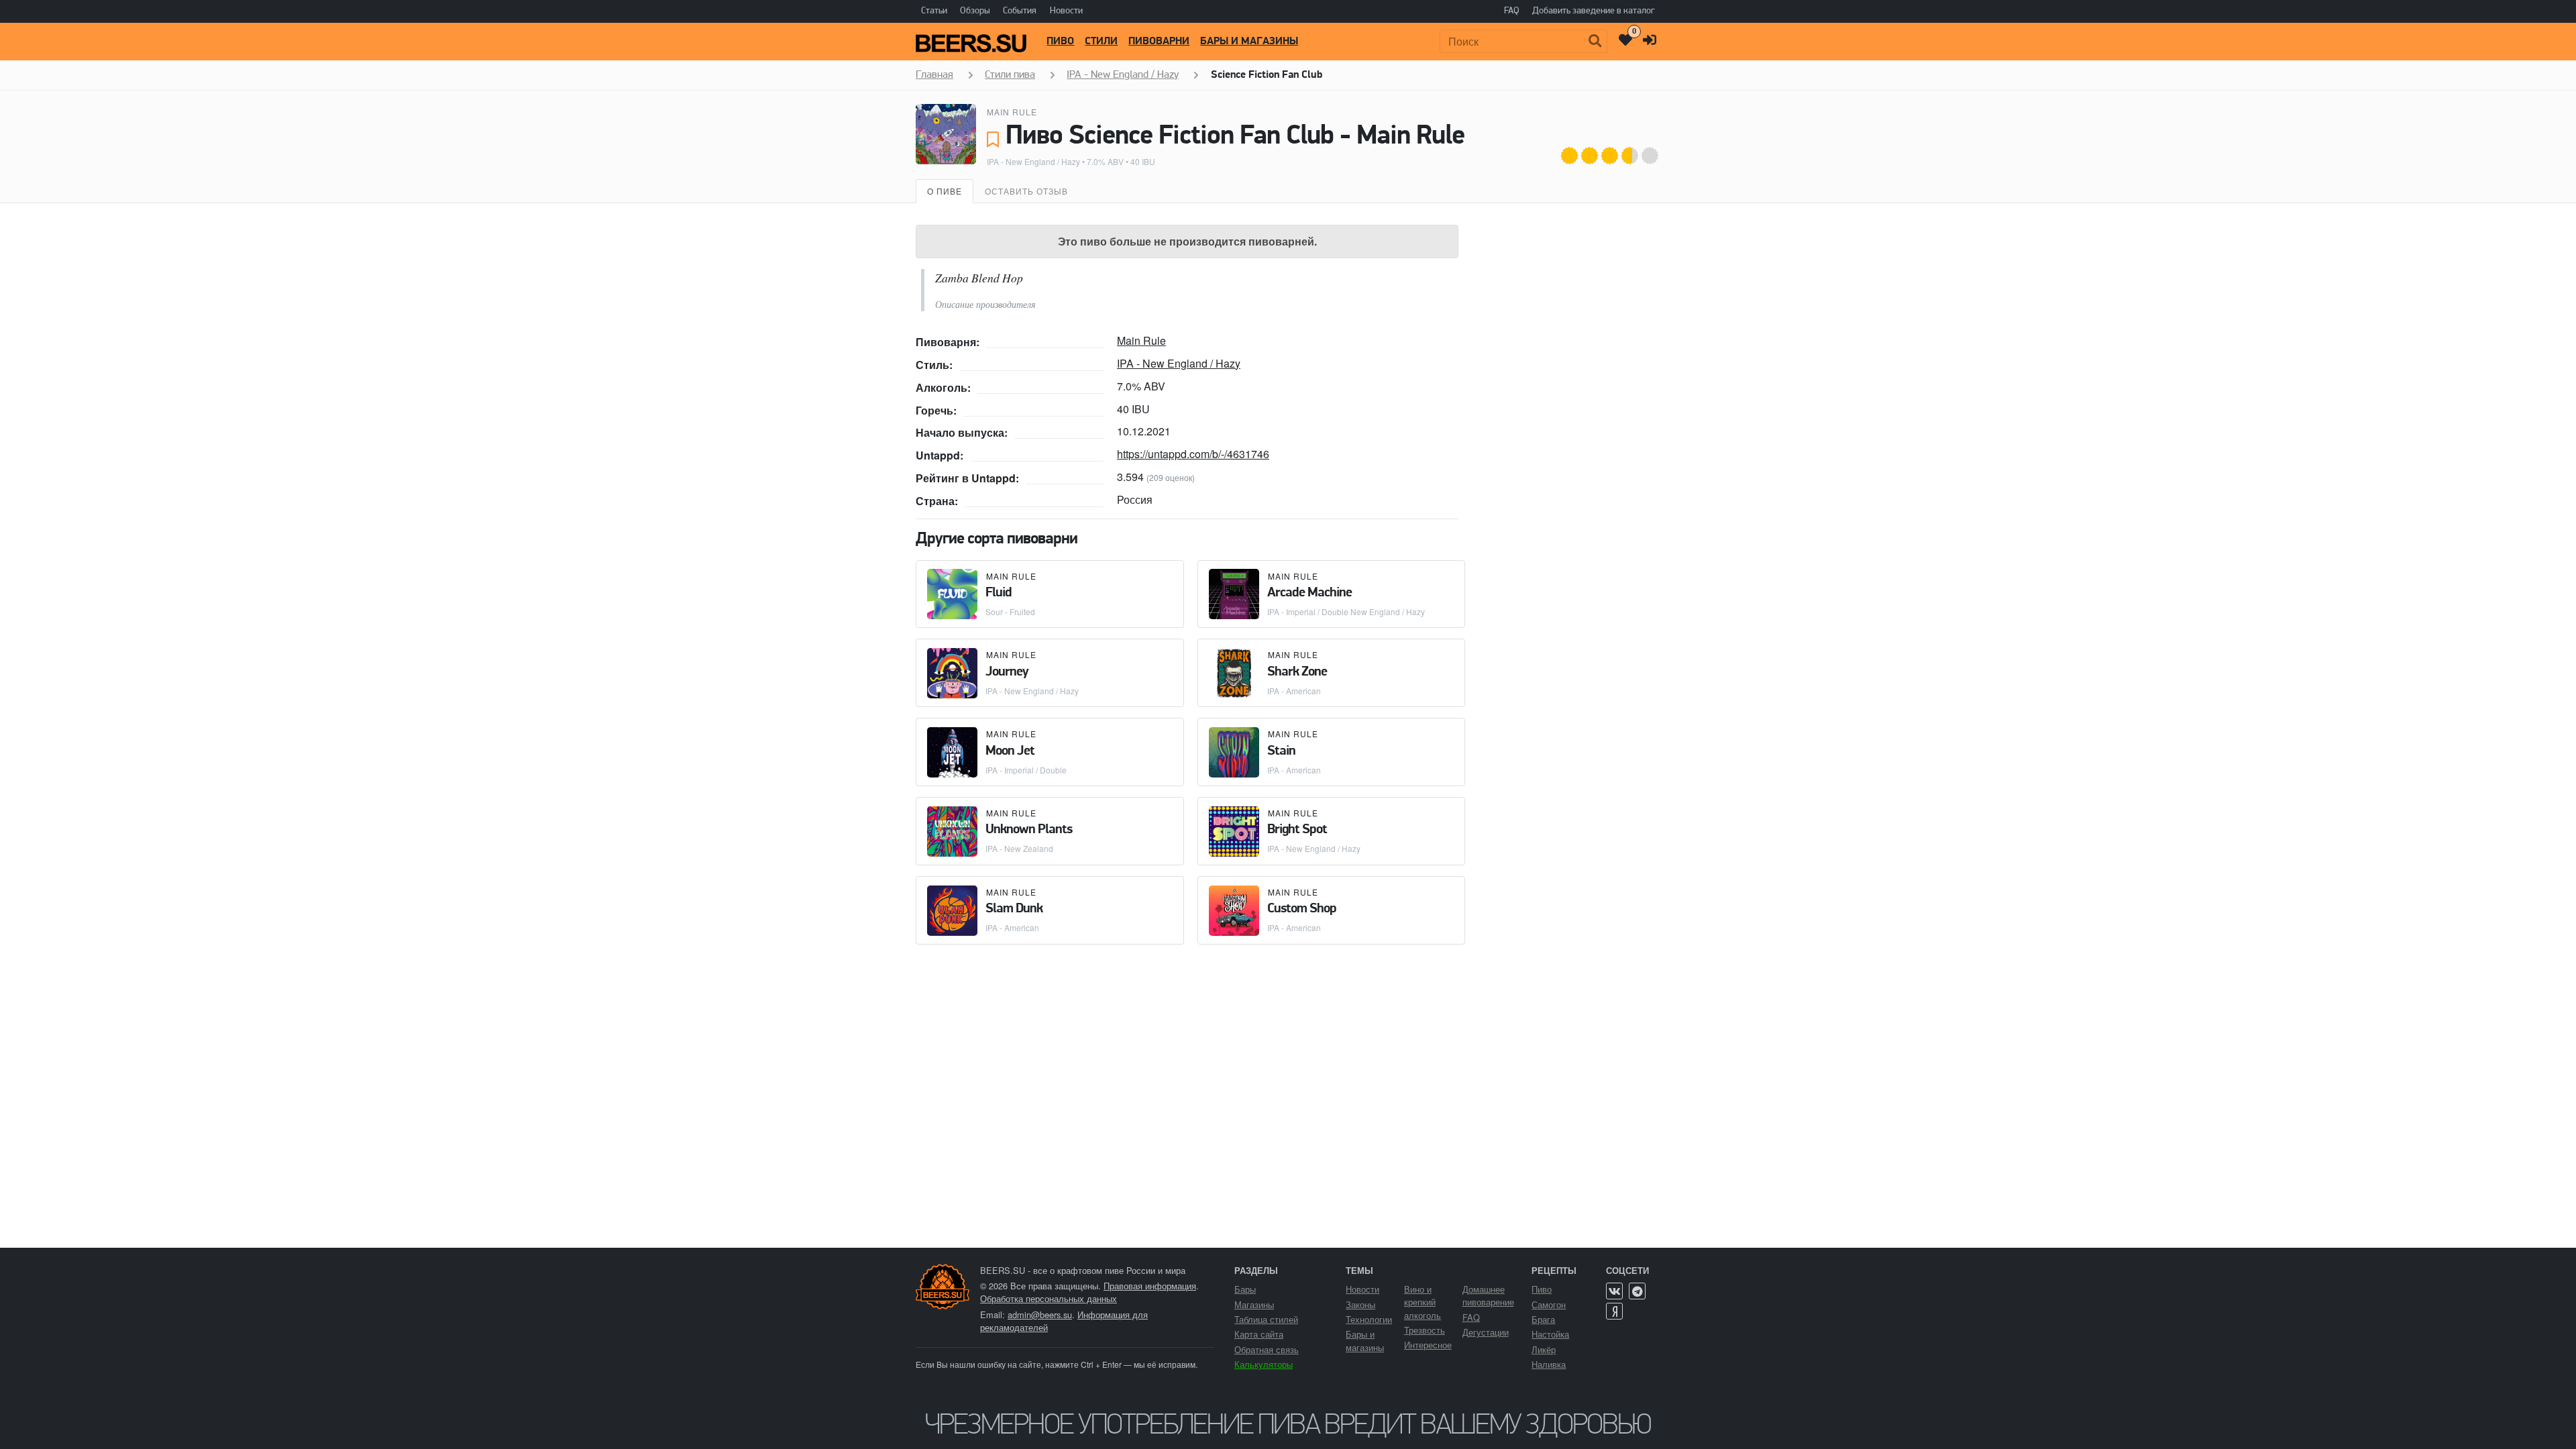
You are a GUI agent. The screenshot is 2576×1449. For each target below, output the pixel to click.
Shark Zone (1297, 672)
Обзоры (975, 11)
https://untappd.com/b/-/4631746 (1193, 454)
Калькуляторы (1264, 1364)
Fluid (999, 593)
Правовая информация (1150, 1286)
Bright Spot (1297, 830)
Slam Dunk (1014, 909)
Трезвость (1425, 1330)
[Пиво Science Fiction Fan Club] (946, 134)
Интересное (1428, 1345)
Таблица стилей (1266, 1319)
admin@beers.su (1040, 1314)
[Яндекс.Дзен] (1614, 1311)
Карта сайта (1259, 1334)
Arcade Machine (1309, 593)
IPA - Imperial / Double (1026, 770)
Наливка (1549, 1364)
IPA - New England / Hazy (1033, 161)
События (1020, 11)
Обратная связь (1267, 1349)
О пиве (945, 191)
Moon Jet (1010, 751)
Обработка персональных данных (1049, 1298)
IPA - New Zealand (1019, 848)
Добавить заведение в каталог (1594, 11)
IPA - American (1294, 691)
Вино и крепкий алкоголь (1423, 1302)
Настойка (1550, 1334)
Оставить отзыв (1026, 191)
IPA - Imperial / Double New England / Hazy (1346, 611)
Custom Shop (1302, 909)
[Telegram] (1637, 1291)
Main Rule (1012, 112)
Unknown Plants (1029, 830)
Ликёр (1544, 1349)
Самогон (1549, 1304)
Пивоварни (1159, 42)
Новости (1066, 11)
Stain (1281, 751)
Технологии (1369, 1319)
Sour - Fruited (1010, 611)
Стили (1101, 42)
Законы (1360, 1304)
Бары (1245, 1289)
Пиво (1060, 42)
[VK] (1614, 1291)
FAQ (1512, 11)
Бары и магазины (1249, 42)
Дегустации (1486, 1332)
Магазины (1254, 1304)
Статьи (934, 11)
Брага (1543, 1319)
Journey (1007, 672)
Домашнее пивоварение (1488, 1295)
